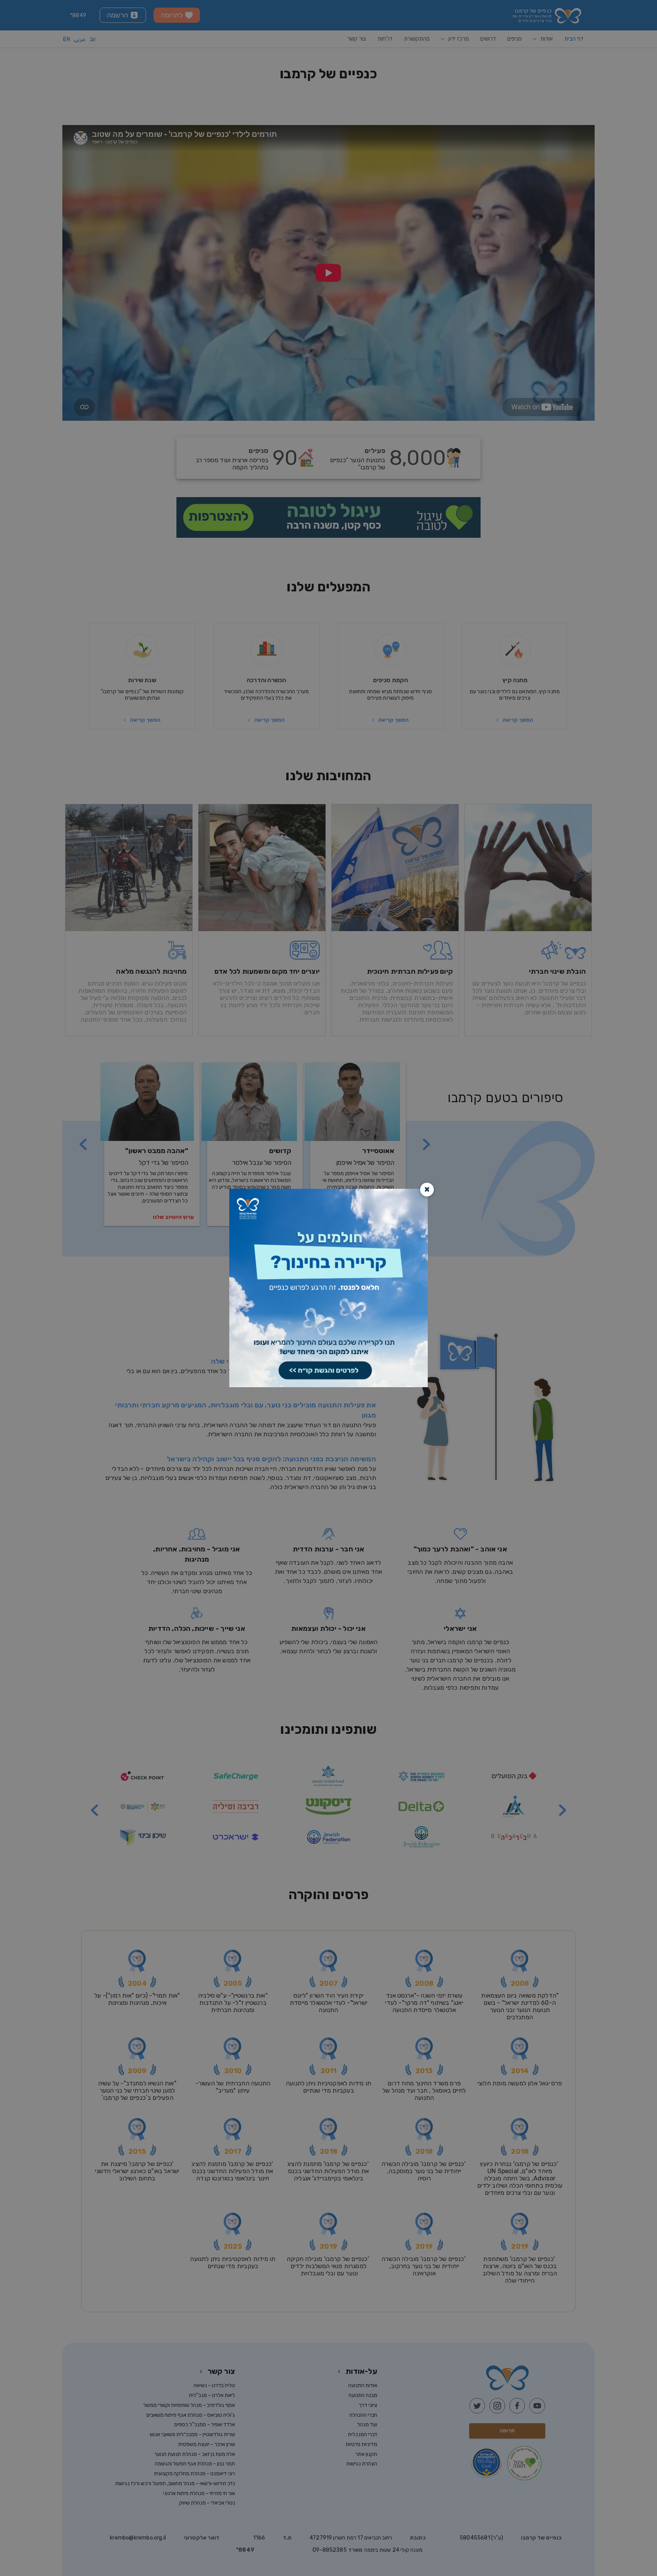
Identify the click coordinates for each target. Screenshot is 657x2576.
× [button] (427, 1189)
